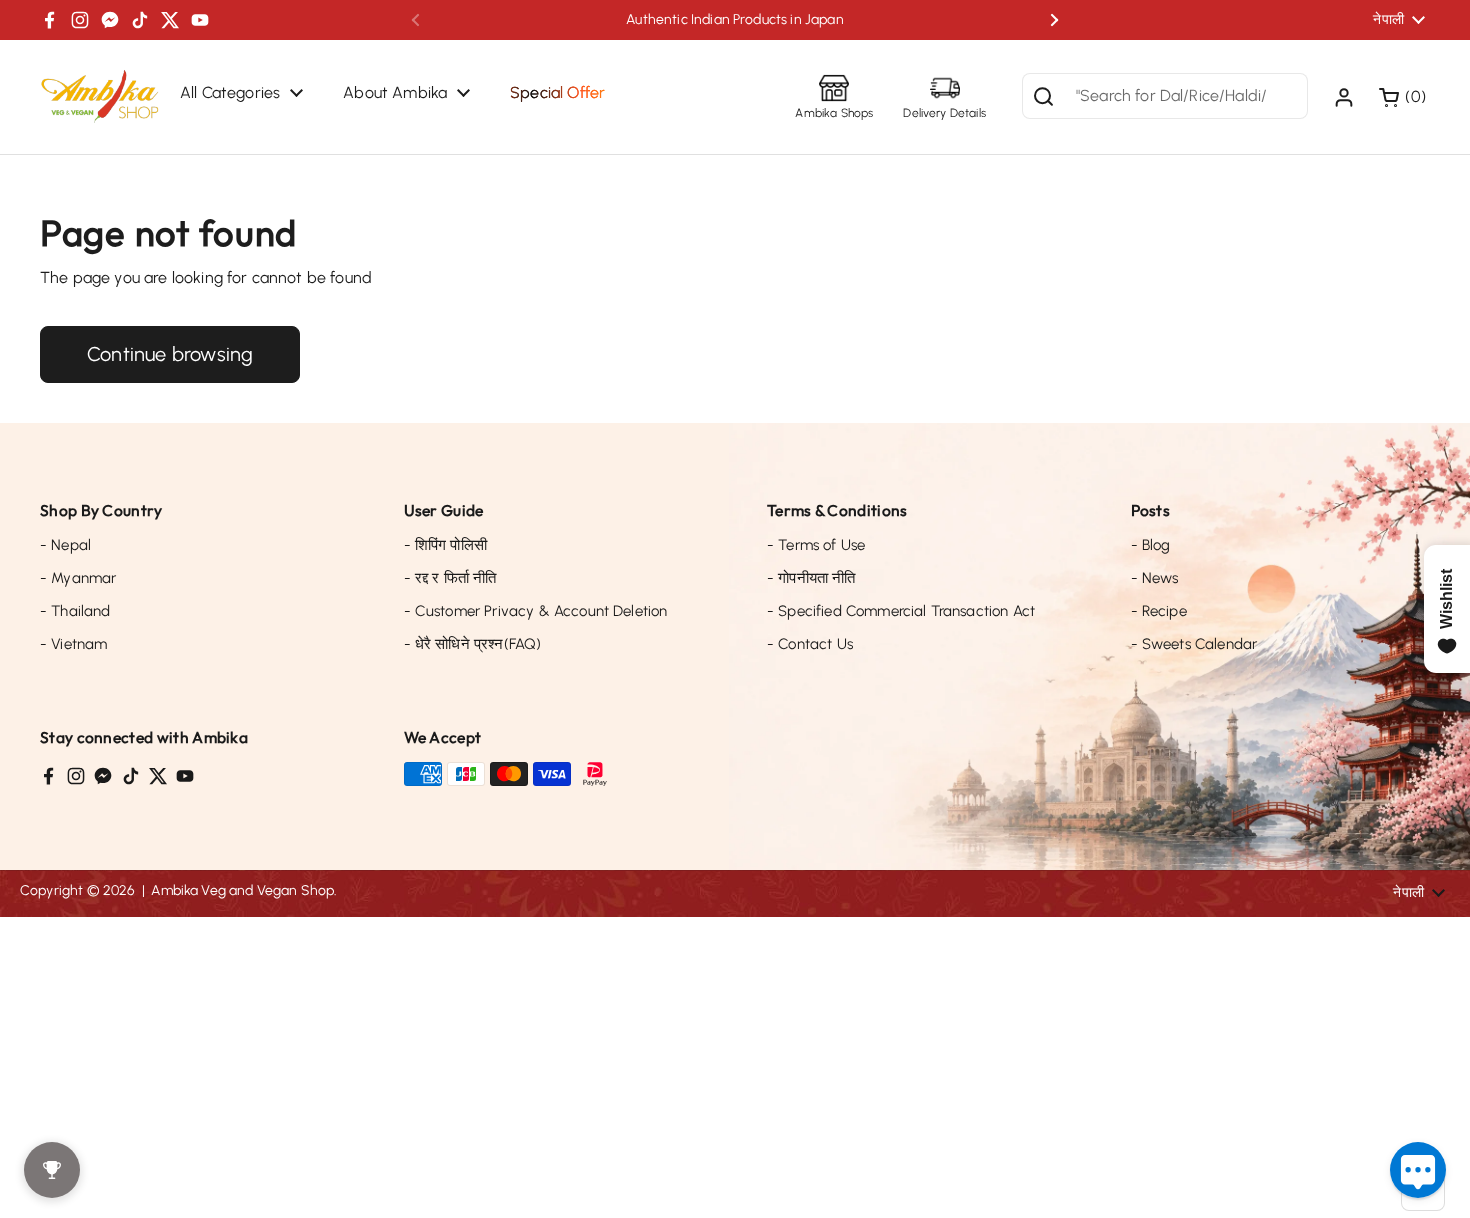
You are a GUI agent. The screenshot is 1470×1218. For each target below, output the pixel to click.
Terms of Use (816, 545)
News (1155, 578)
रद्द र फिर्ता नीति (450, 578)
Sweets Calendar (1194, 644)
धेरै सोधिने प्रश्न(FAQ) (473, 644)
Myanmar (78, 578)
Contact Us (810, 644)
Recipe (1159, 611)
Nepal (65, 545)
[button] (1404, 97)
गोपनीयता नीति (811, 578)
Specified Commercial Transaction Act (901, 611)
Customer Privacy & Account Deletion (536, 611)
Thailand (75, 611)
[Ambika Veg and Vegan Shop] (100, 97)
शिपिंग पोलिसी (445, 545)
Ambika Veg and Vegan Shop (242, 890)
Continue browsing (170, 354)
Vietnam (73, 644)
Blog (1151, 545)
